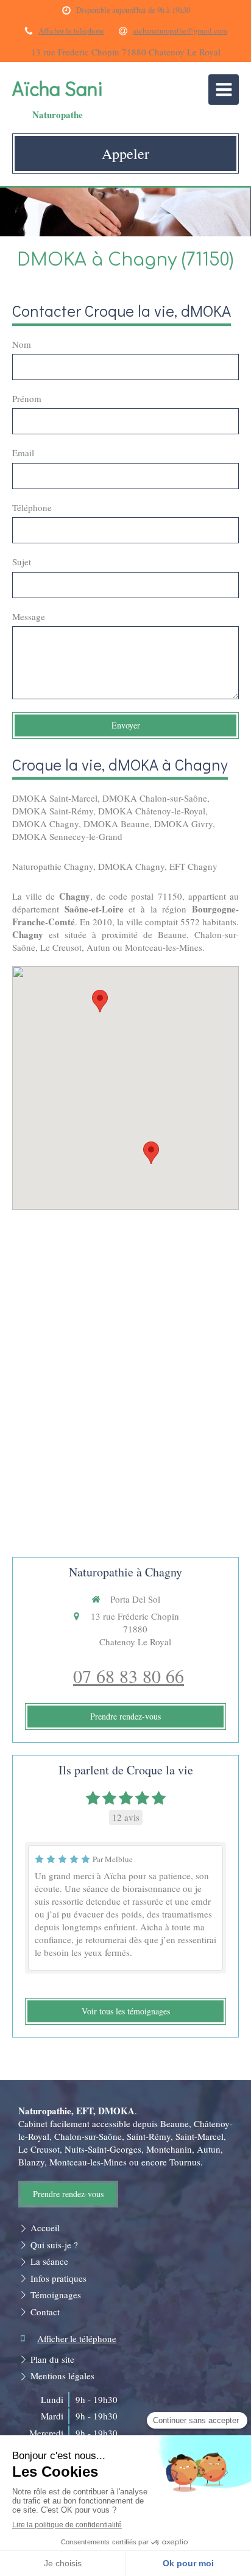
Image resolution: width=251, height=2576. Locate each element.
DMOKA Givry (183, 824)
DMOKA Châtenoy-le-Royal (152, 811)
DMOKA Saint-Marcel (55, 798)
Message (29, 616)
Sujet (22, 562)
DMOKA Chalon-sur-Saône (155, 798)
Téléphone (32, 507)
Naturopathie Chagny (53, 866)
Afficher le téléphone (71, 31)
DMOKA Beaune (116, 824)
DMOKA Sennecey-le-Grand (67, 836)
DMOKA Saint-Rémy (53, 811)
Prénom (27, 398)
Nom (22, 344)
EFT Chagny (193, 866)
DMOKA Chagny (45, 824)
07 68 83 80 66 (129, 1676)
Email (23, 453)
